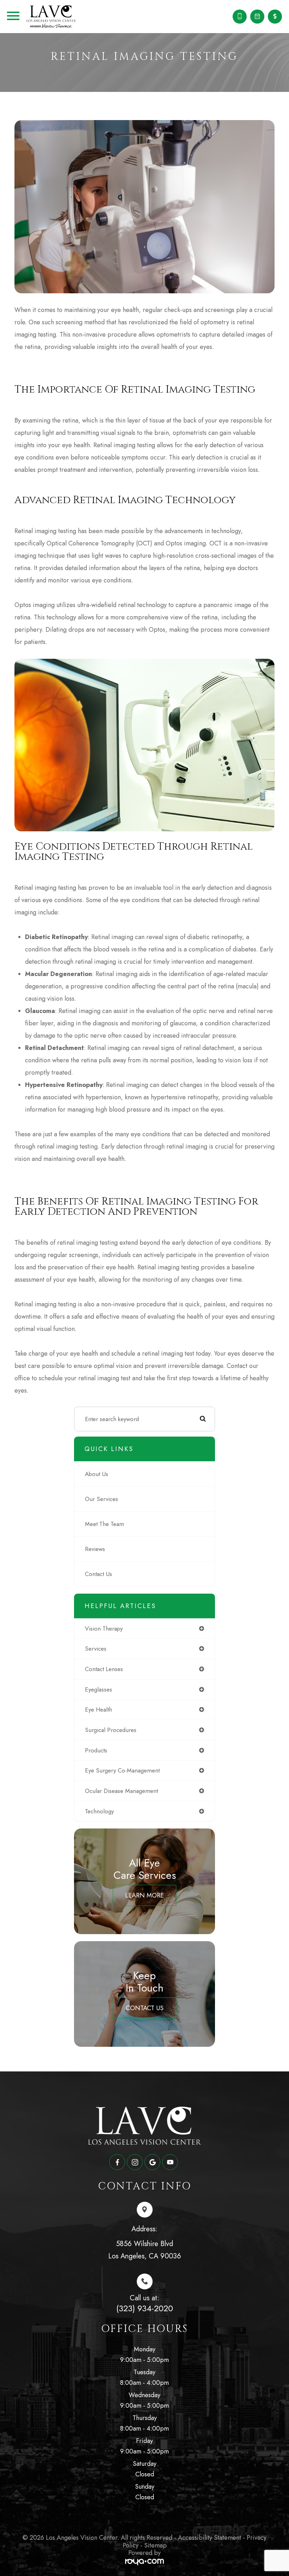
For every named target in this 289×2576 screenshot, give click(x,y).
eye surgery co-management (122, 1770)
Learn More (144, 1895)
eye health (99, 1709)
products (96, 1750)
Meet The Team (104, 1524)
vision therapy (104, 1628)
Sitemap (155, 2545)
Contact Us (99, 1574)
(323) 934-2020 (145, 2308)
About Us (97, 1474)
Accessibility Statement (210, 2538)
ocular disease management (121, 1791)
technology (99, 1811)
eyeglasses (99, 1689)
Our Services (102, 1499)
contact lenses (104, 1669)
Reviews (95, 1549)
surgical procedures (111, 1730)
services (96, 1649)
